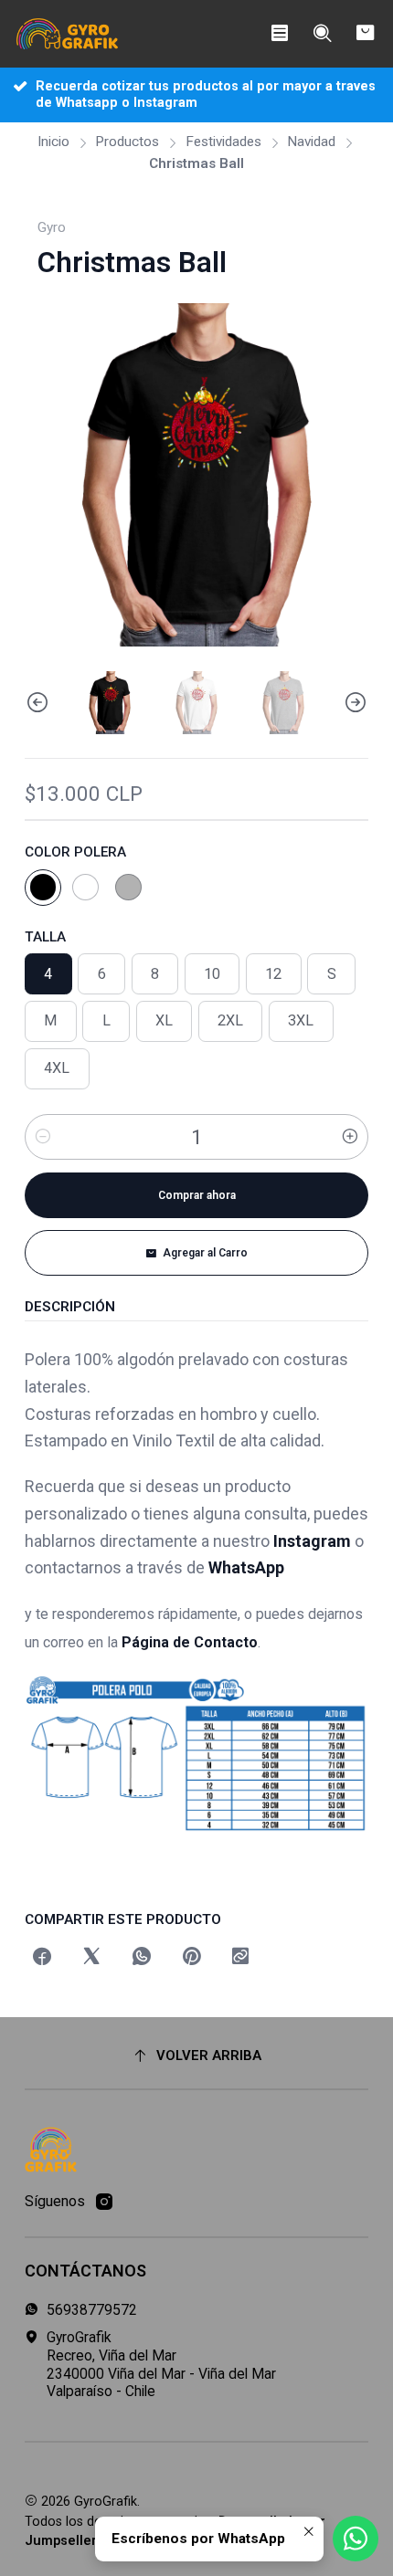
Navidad (311, 142)
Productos (127, 142)
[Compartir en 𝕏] (91, 1958)
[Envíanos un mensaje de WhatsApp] (356, 2539)
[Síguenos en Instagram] (104, 2202)
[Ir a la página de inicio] (68, 34)
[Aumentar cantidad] (350, 1137)
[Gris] (129, 888)
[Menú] (279, 34)
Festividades (223, 142)
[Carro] (365, 34)
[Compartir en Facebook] (42, 1958)
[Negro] (43, 888)
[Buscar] (322, 34)
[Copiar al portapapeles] (241, 1958)
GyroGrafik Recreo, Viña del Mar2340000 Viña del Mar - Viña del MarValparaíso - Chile (161, 2364)
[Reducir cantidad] (43, 1137)
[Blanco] (86, 888)
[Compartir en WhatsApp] (142, 1958)
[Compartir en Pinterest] (191, 1958)
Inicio (53, 142)
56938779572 (92, 2310)
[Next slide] (355, 702)
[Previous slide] (38, 702)
